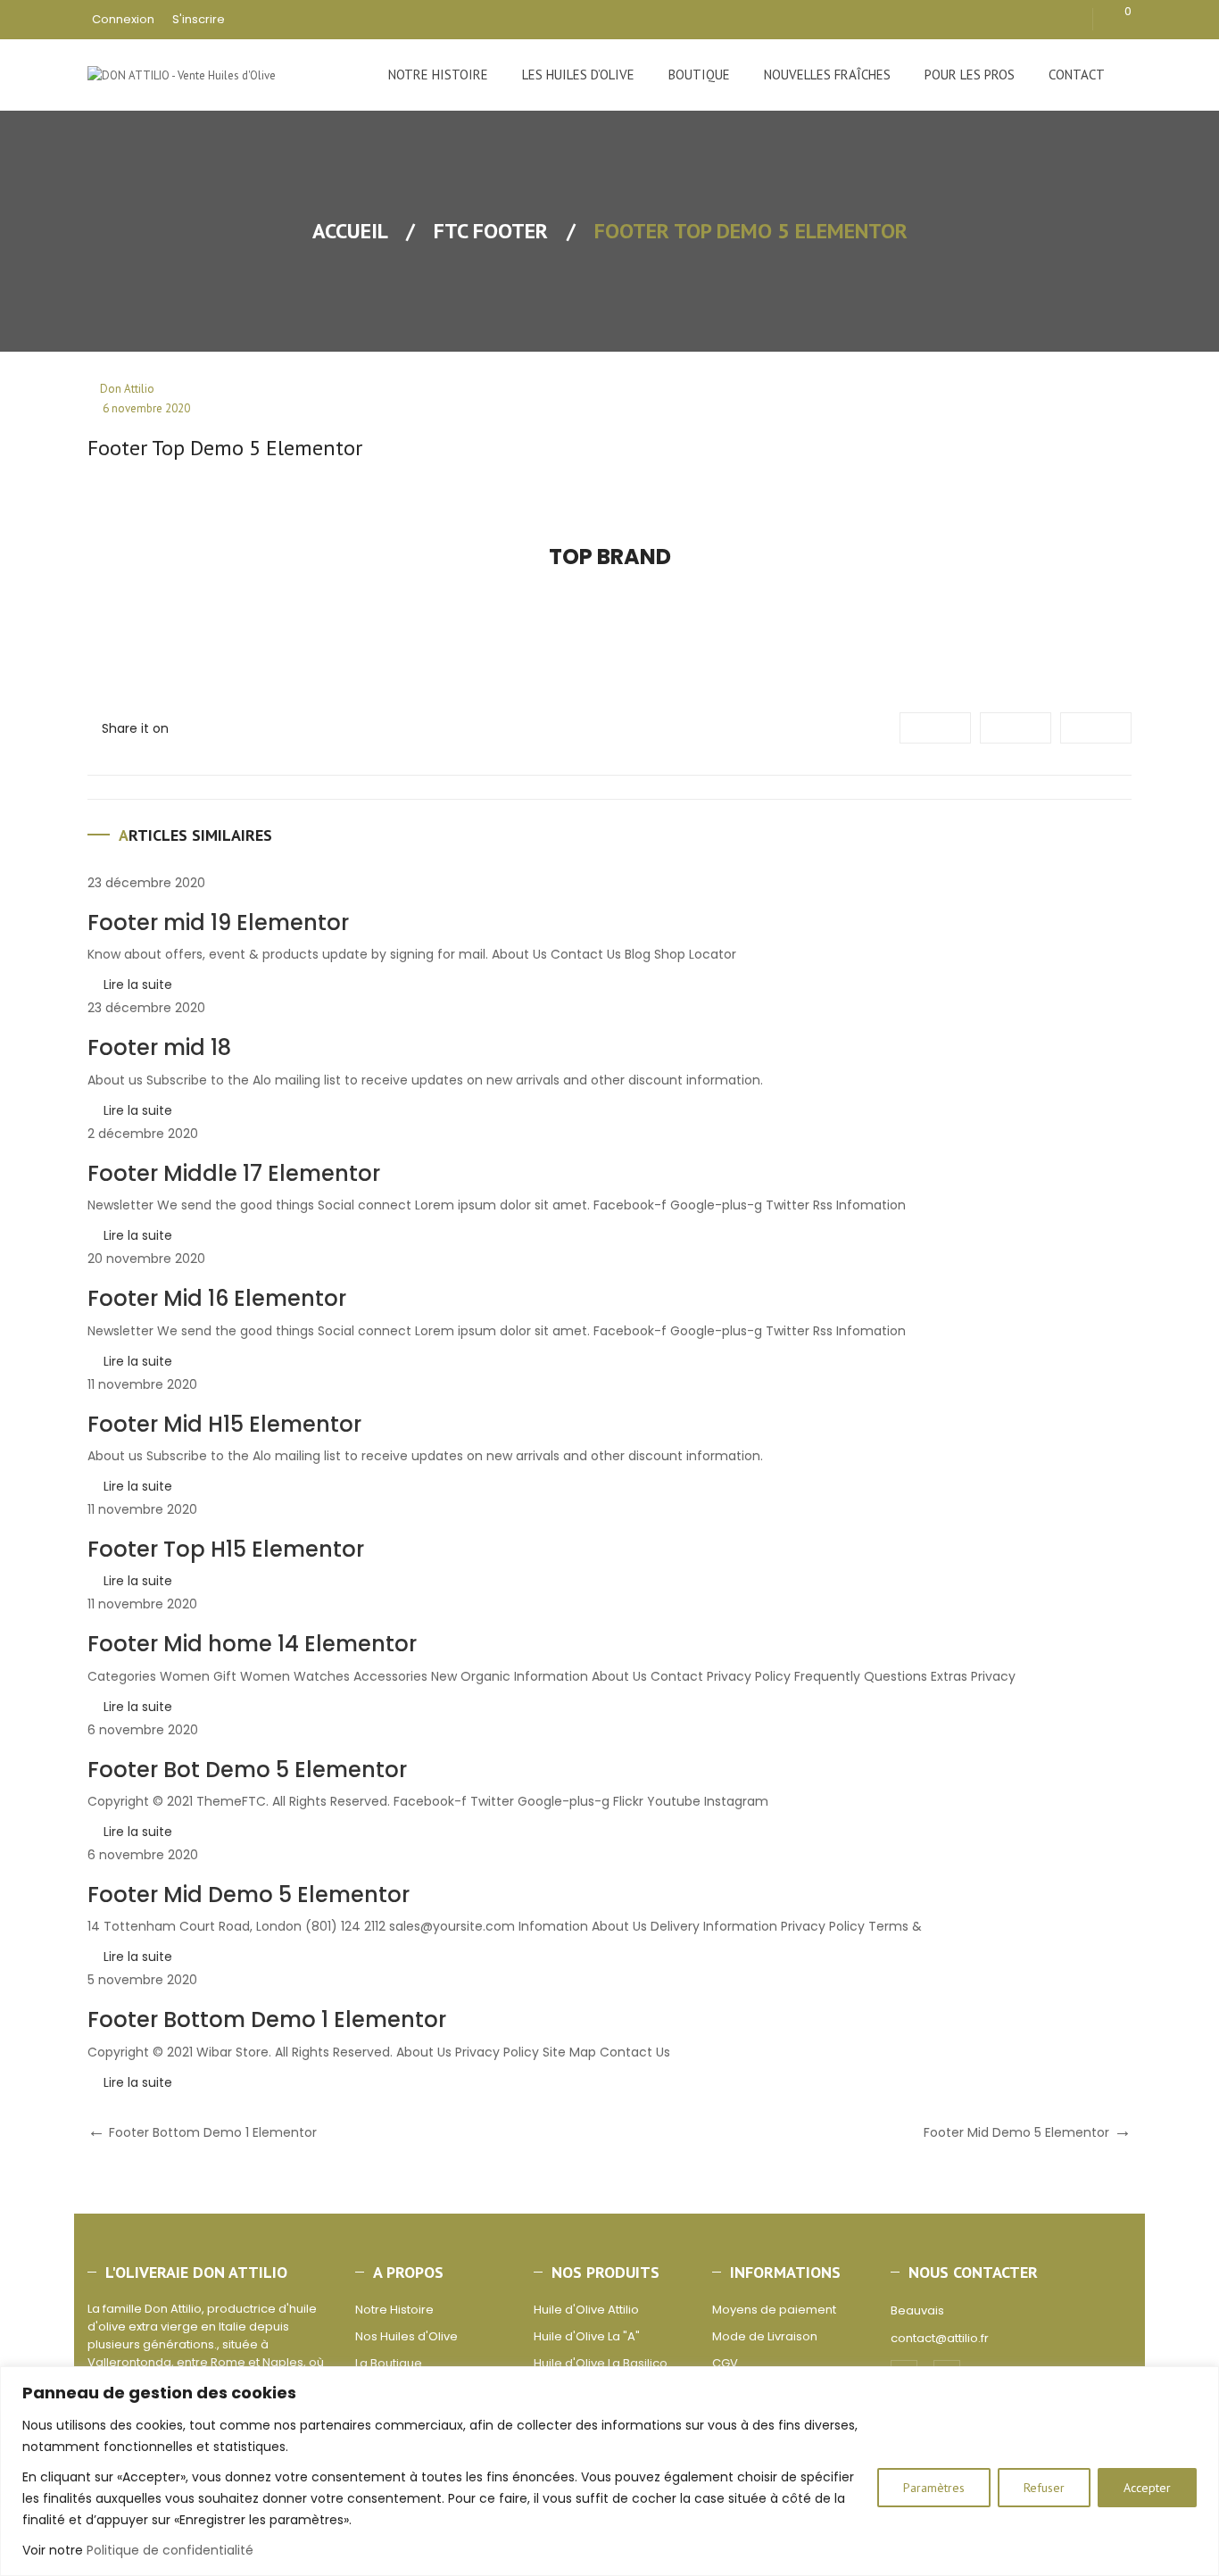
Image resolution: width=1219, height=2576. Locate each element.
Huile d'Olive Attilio (586, 2310)
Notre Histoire (394, 2310)
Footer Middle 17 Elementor (234, 1173)
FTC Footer (491, 231)
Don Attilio (127, 389)
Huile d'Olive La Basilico (601, 2363)
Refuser (1044, 2488)
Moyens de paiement (774, 2310)
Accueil (350, 231)
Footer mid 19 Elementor (218, 922)
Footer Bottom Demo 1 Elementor (267, 2019)
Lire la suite (138, 985)
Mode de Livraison (765, 2336)
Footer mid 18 (159, 1047)
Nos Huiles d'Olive (406, 2336)
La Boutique (389, 2363)
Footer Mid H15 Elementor (224, 1424)
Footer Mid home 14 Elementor (252, 1644)
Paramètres (934, 2488)
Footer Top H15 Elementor (226, 1549)
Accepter (1147, 2488)
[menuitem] (438, 75)
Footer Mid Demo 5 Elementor (249, 1895)
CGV (725, 2363)
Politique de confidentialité (170, 2550)
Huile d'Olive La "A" (587, 2336)
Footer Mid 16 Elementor (217, 1298)
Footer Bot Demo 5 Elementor (247, 1770)
